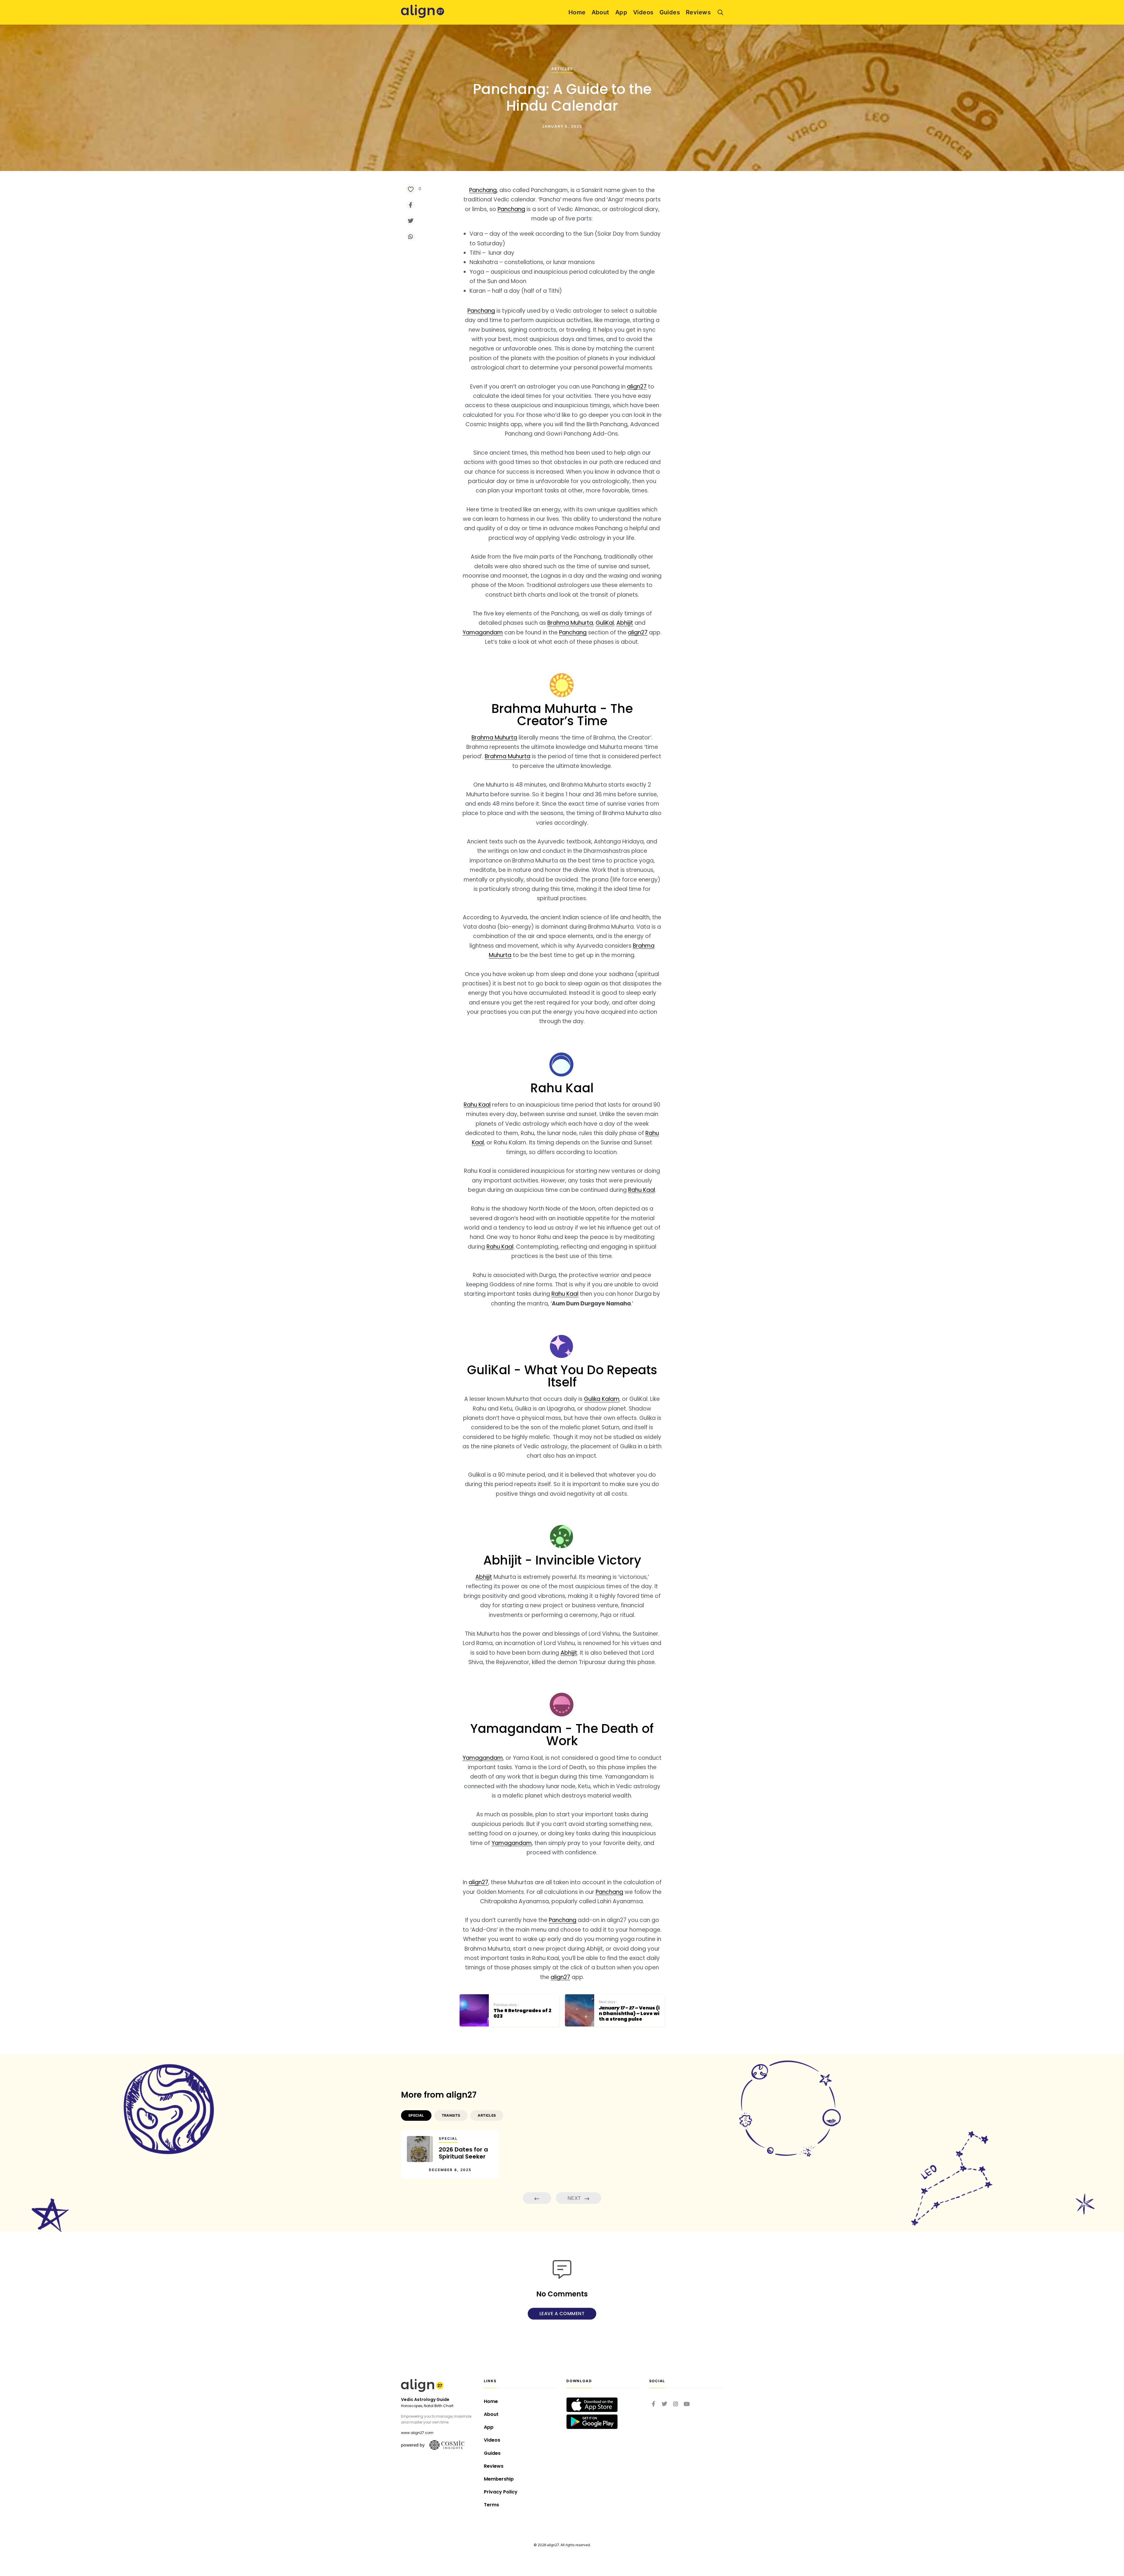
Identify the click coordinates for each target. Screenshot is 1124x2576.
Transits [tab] (451, 2115)
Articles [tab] (487, 2115)
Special (448, 2138)
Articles (562, 69)
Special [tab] (416, 2115)
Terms (491, 2505)
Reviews (698, 12)
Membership (499, 2479)
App (621, 12)
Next (575, 2198)
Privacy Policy (501, 2492)
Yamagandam (483, 633)
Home (577, 12)
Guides (670, 12)
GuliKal (605, 623)
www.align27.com (417, 2433)
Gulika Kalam (602, 1399)
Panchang (483, 190)
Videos (643, 12)
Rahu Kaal (477, 1105)
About (600, 12)
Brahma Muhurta (570, 623)
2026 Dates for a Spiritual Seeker (463, 2153)
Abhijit (625, 623)
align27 (637, 387)
